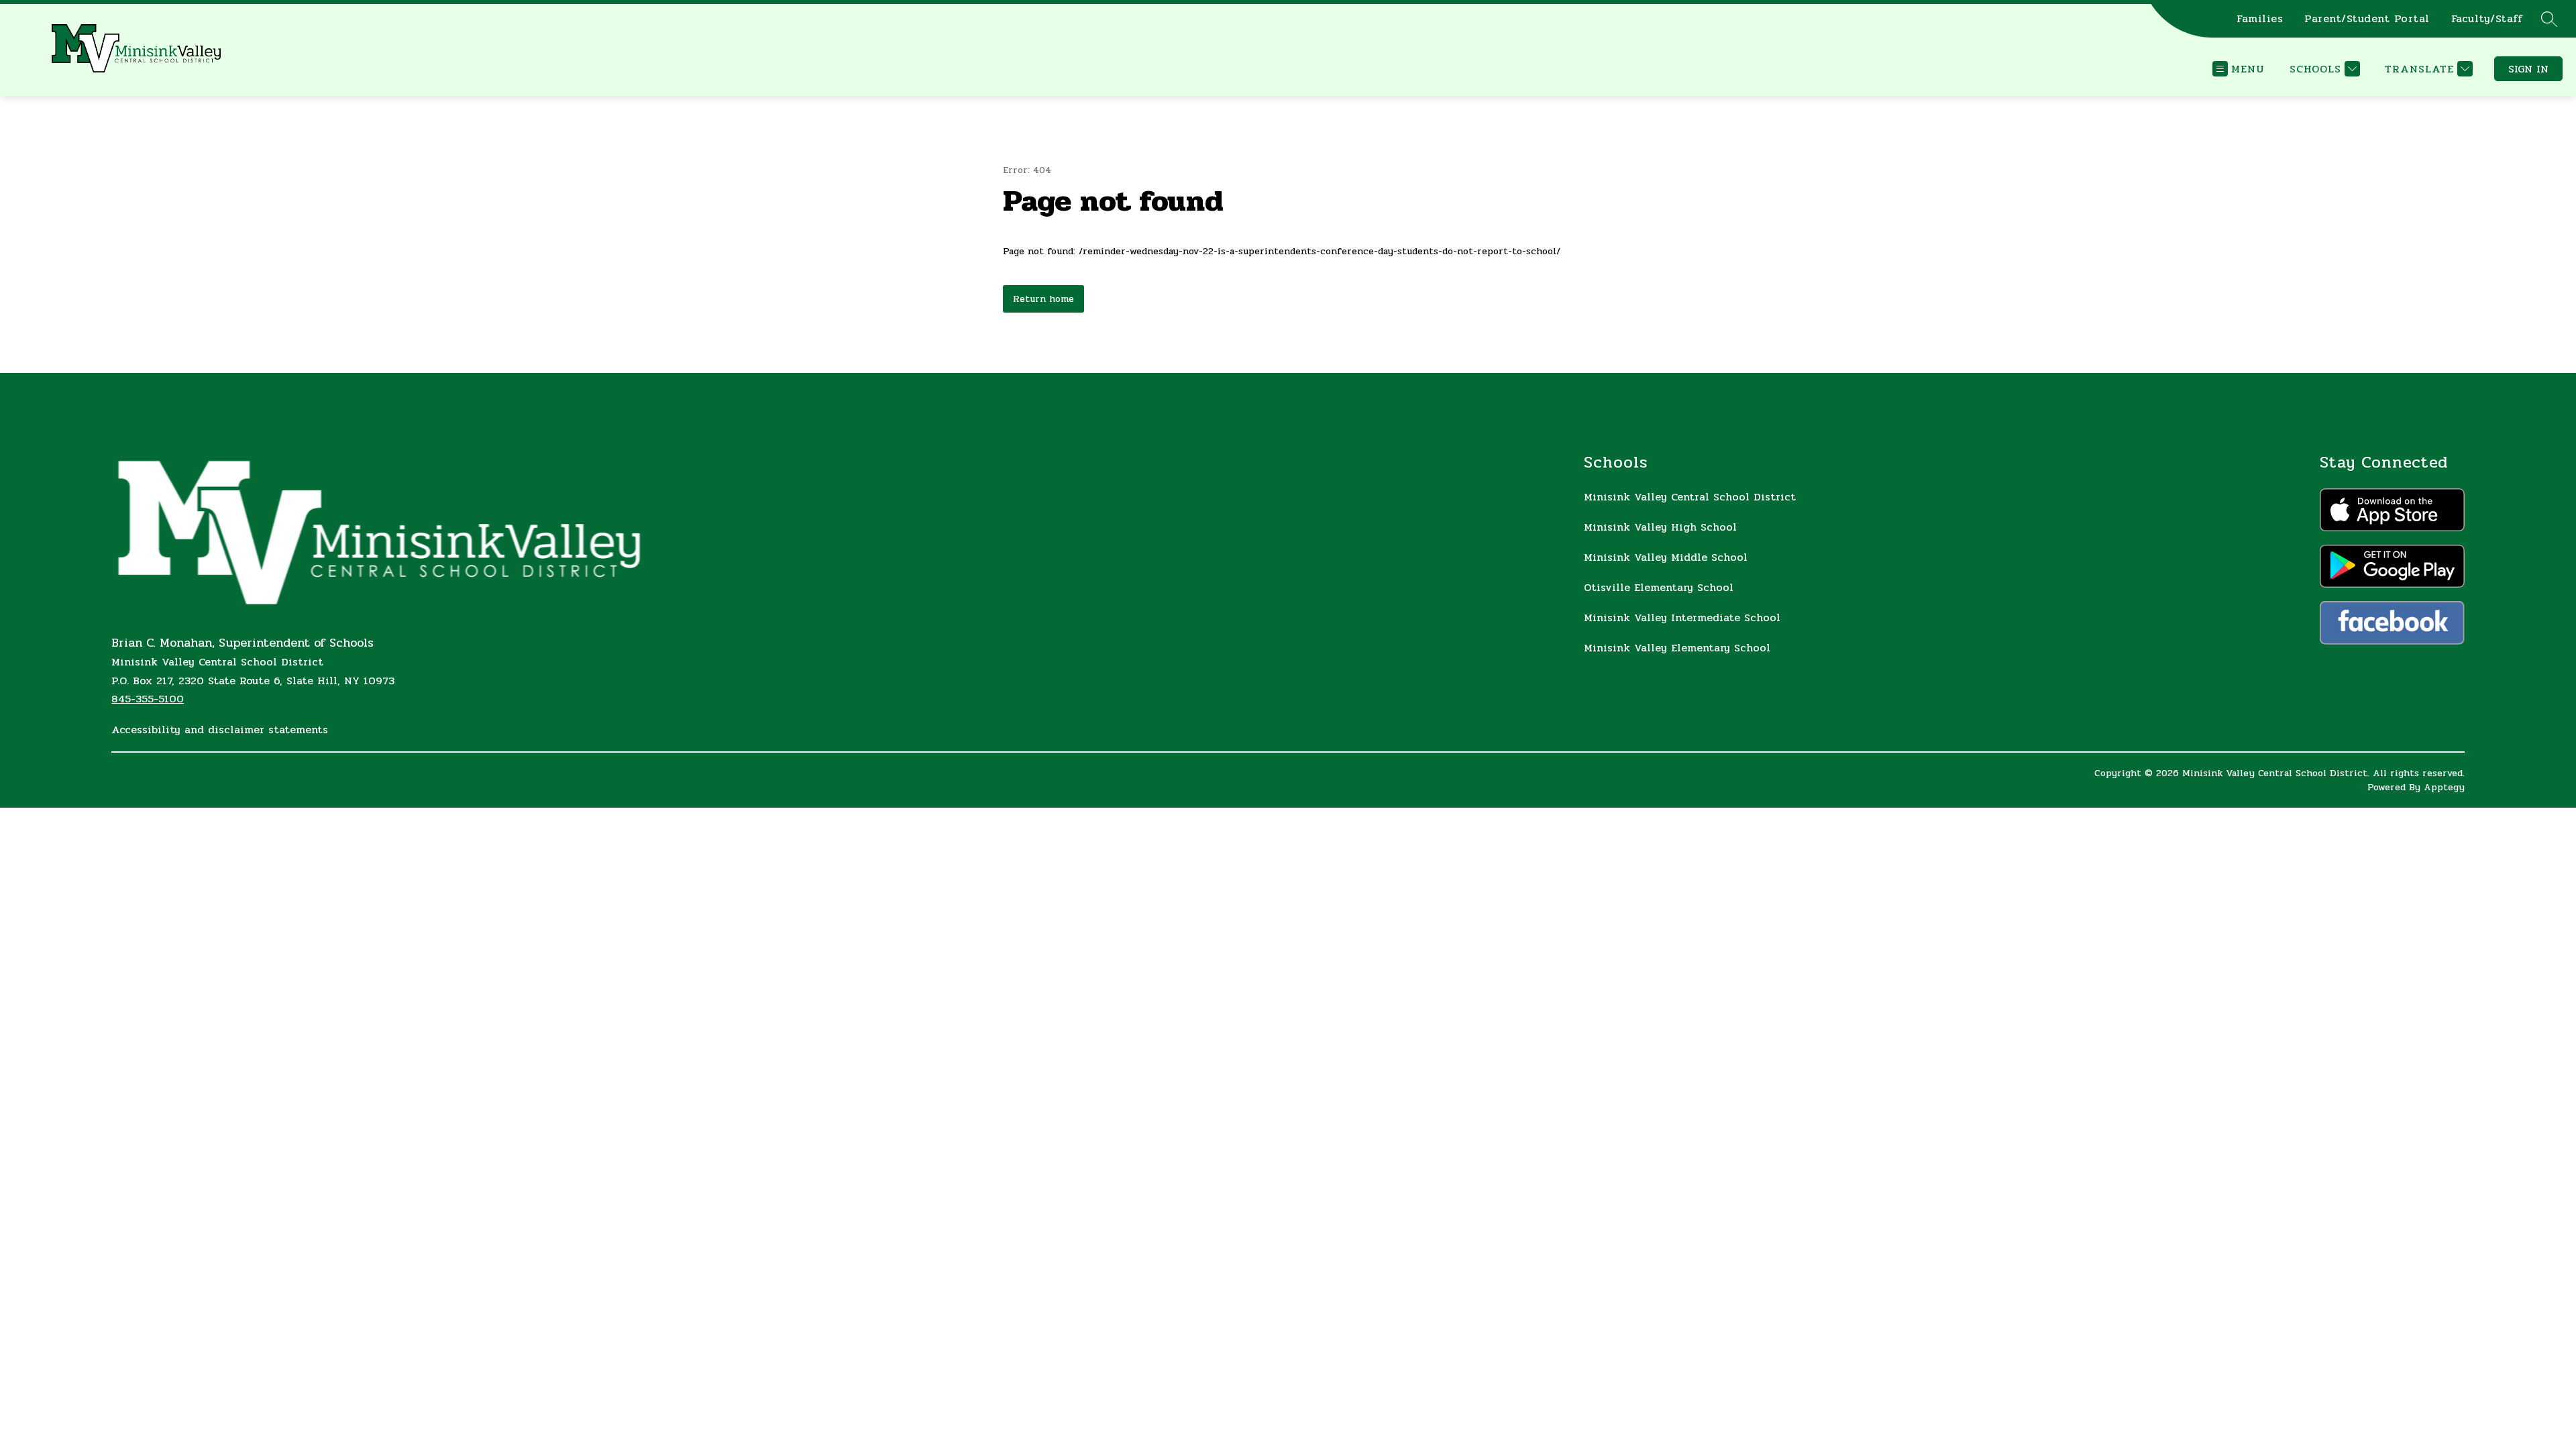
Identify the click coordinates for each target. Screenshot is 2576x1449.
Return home (1043, 299)
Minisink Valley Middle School (1666, 557)
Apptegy (2444, 787)
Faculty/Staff (2487, 19)
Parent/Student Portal (2367, 19)
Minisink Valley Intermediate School (1682, 618)
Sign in (2528, 69)
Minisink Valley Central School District (1690, 497)
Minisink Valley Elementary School (1677, 648)
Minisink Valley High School (1660, 527)
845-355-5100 (148, 699)
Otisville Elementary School (1659, 587)
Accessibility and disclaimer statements (220, 730)
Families (2260, 19)
